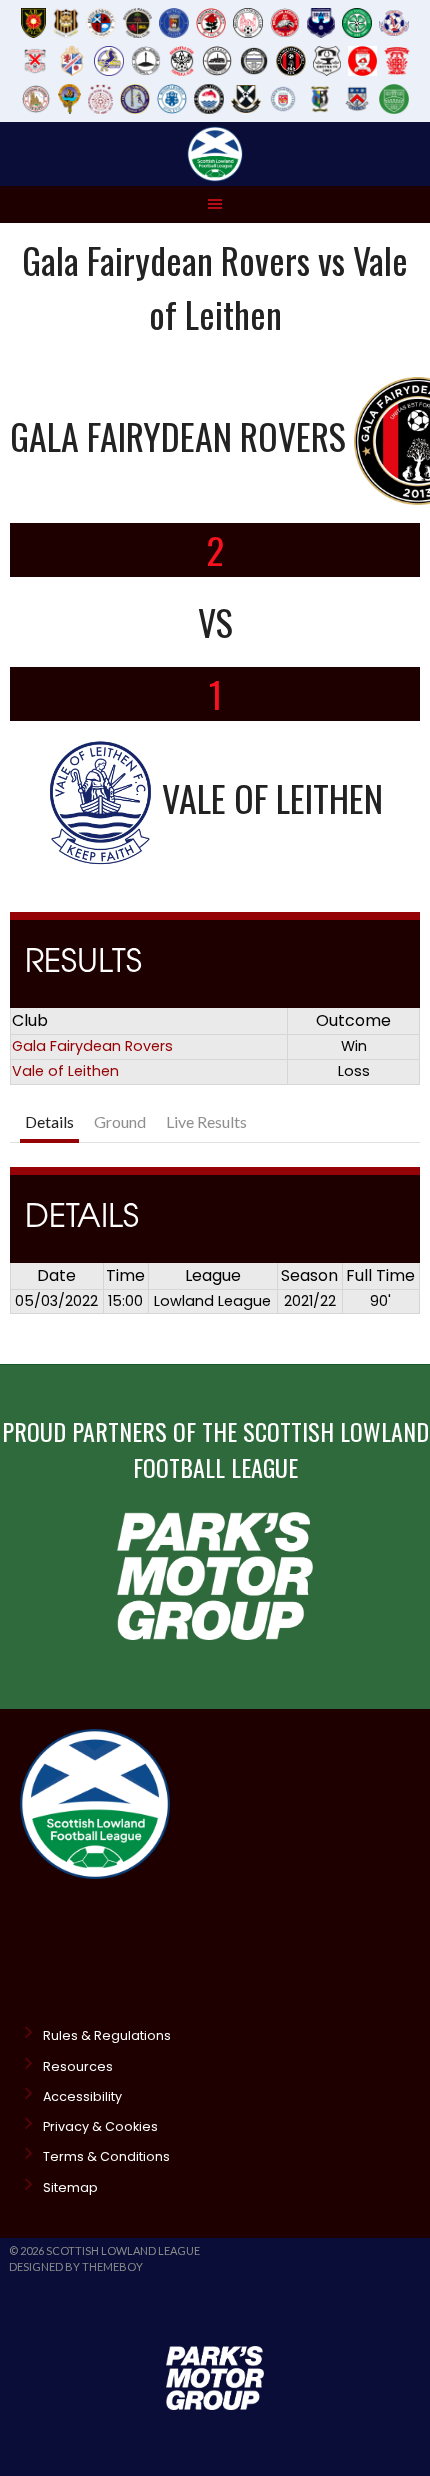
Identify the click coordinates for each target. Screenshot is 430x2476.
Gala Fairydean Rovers (92, 1046)
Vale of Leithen (65, 1071)
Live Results (206, 1121)
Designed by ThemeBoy (76, 2266)
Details (49, 1121)
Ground (120, 1121)
